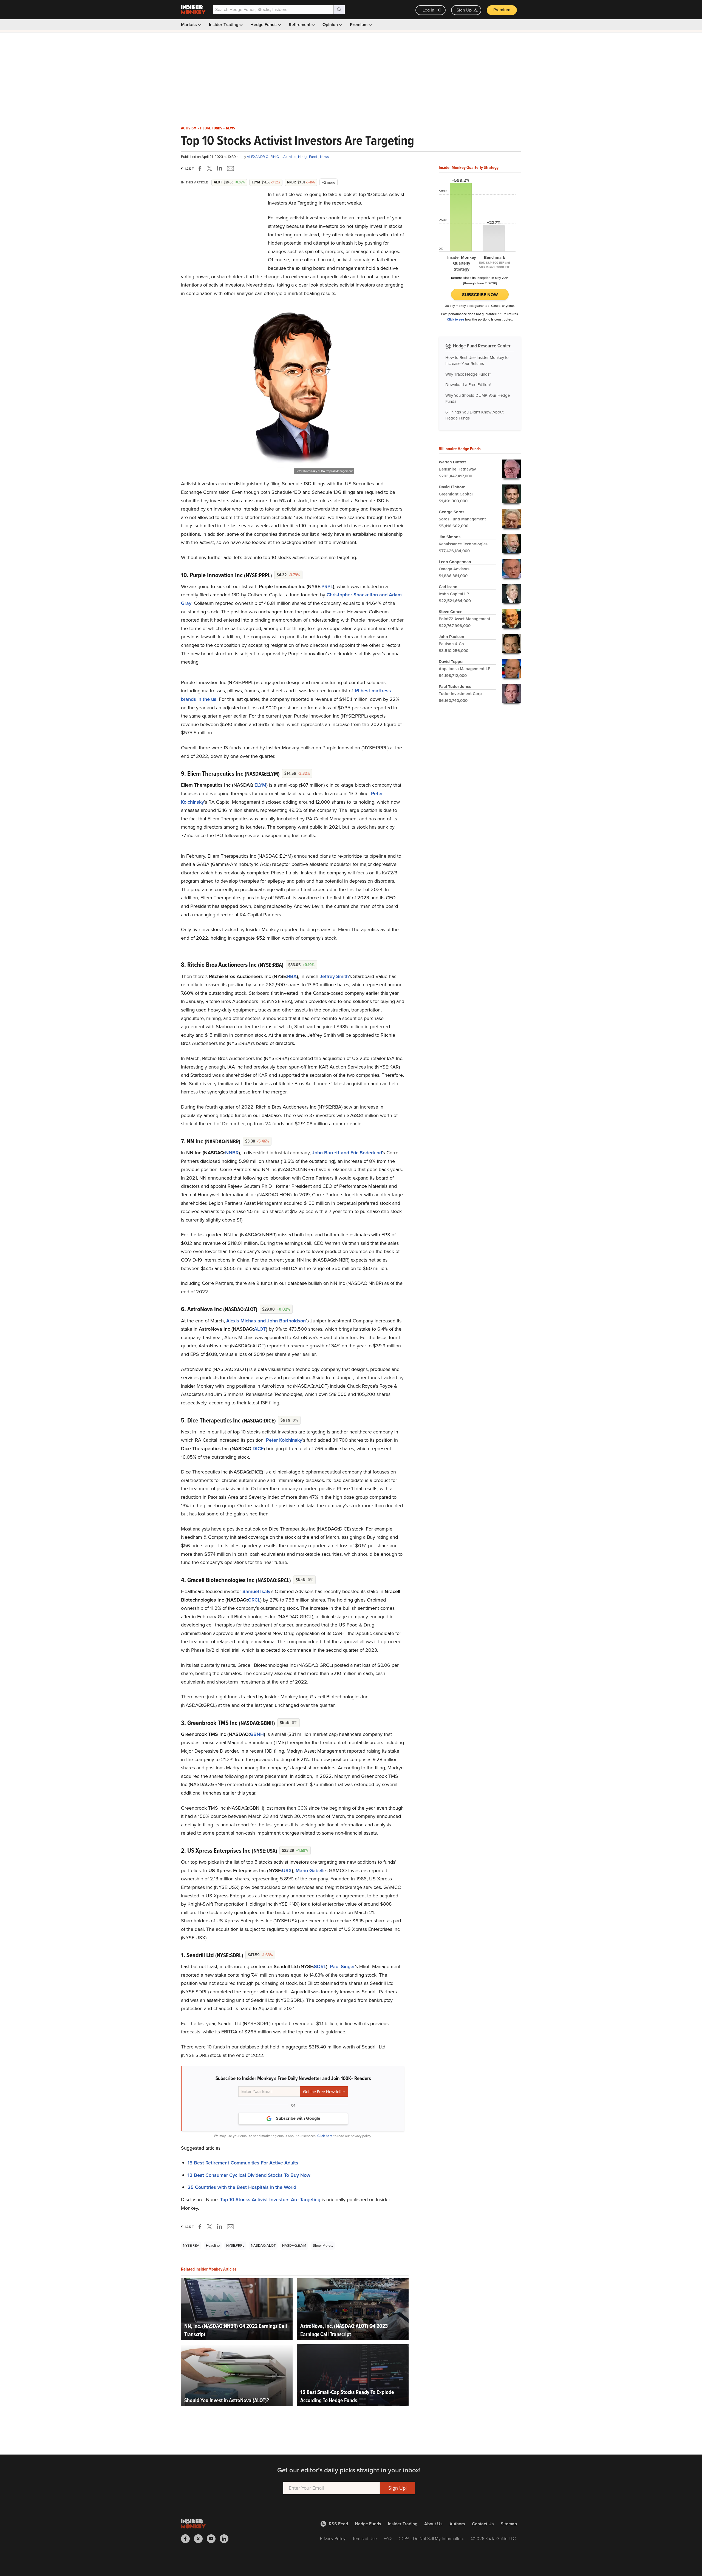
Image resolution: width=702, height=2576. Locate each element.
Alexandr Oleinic (263, 157)
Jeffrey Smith (334, 976)
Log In (428, 10)
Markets (189, 25)
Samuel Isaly (256, 1591)
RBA (292, 976)
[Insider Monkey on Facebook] (187, 2539)
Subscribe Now (480, 295)
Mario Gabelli (310, 1871)
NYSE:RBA (191, 2245)
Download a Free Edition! (468, 385)
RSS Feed (338, 2524)
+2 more (329, 182)
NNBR (232, 1153)
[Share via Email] (230, 168)
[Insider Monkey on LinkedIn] (226, 2539)
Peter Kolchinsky (284, 1440)
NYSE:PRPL (235, 2245)
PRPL (327, 586)
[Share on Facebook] (201, 168)
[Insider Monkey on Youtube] (213, 2539)
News (230, 128)
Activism (189, 128)
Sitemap (509, 2524)
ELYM (260, 785)
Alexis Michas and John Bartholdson (266, 1321)
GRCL (254, 1600)
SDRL (320, 1966)
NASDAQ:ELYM (294, 2245)
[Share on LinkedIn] (220, 168)
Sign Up (464, 10)
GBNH (257, 1734)
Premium (502, 10)
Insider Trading (224, 25)
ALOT (260, 1329)
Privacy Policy (333, 2539)
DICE (258, 1449)
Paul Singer (342, 1966)
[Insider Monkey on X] (200, 2539)
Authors (457, 2524)
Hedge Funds (264, 25)
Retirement (300, 25)
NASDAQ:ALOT (263, 2245)
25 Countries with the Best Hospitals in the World (242, 2187)
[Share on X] (210, 168)
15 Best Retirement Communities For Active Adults (243, 2163)
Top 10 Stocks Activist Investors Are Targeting (270, 2200)
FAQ (388, 2539)
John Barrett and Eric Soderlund (347, 1153)
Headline (213, 2245)
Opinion (331, 25)
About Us (433, 2524)
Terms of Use (365, 2539)
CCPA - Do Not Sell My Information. (431, 2539)
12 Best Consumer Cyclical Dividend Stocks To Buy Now (249, 2175)
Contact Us (483, 2524)
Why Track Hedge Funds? (468, 374)
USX (287, 1871)
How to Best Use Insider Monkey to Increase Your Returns (477, 361)
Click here (325, 2136)
